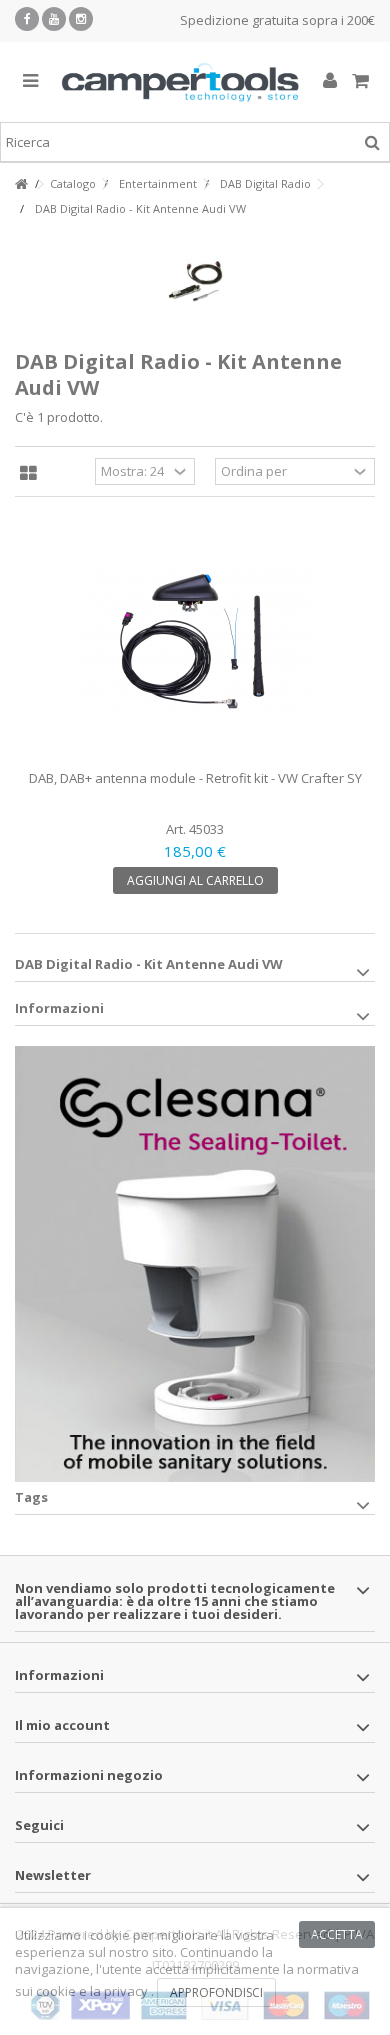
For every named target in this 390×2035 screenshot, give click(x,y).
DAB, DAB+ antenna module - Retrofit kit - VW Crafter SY (195, 778)
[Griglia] (28, 474)
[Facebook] (27, 19)
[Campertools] (180, 82)
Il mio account (62, 1725)
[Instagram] (81, 19)
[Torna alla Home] (21, 184)
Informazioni (59, 1008)
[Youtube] (54, 19)
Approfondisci (216, 1992)
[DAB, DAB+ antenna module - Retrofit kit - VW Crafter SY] (195, 641)
